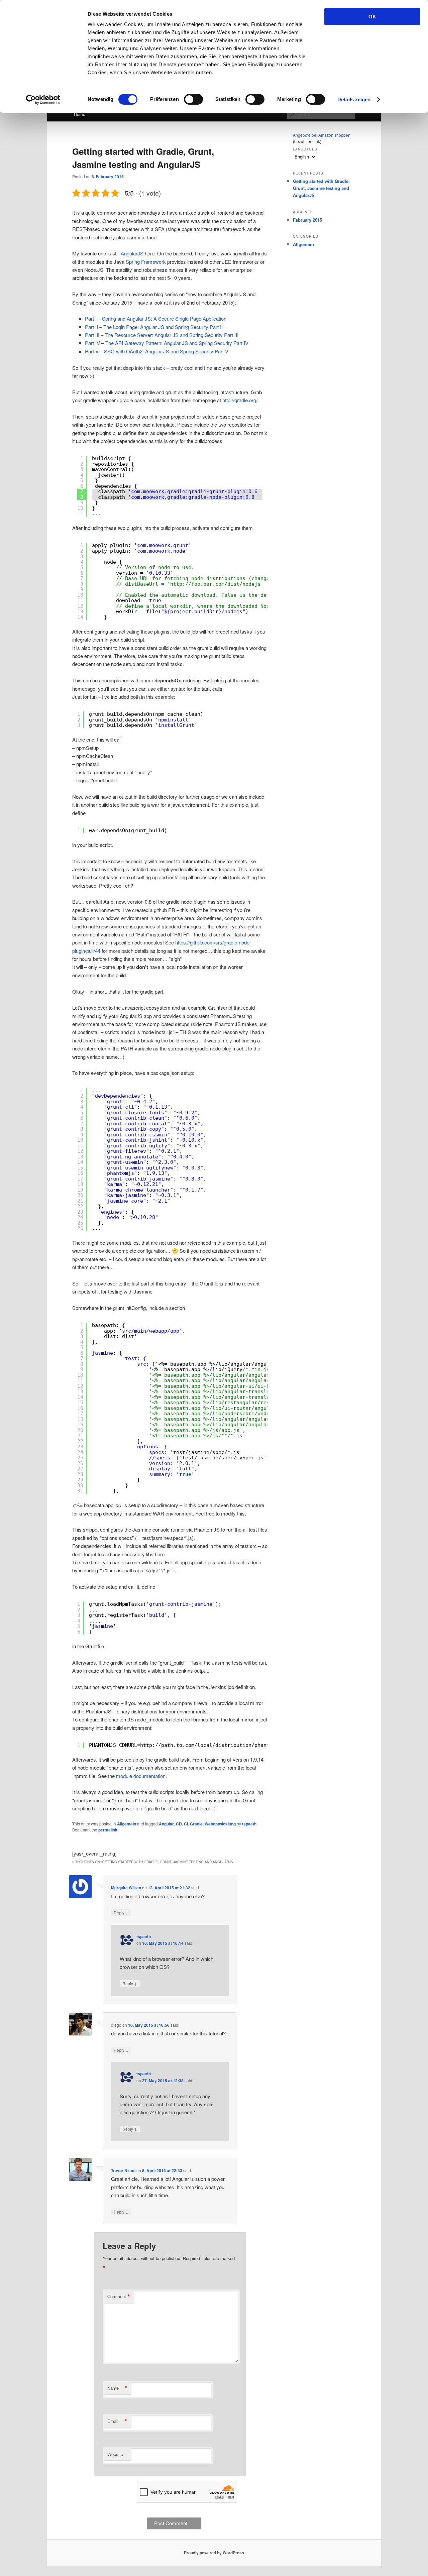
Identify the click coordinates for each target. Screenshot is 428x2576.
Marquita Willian (126, 1888)
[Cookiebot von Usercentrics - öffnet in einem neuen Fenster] (43, 100)
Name (117, 2388)
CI (186, 1824)
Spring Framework (146, 262)
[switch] (193, 99)
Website (115, 2454)
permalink (108, 1830)
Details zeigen (354, 99)
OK (372, 17)
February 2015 (307, 220)
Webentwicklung (220, 1824)
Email (117, 2421)
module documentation (141, 1776)
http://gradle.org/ (240, 400)
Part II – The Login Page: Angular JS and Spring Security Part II (154, 327)
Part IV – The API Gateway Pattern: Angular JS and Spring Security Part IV (167, 343)
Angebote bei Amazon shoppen (322, 135)
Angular (166, 1824)
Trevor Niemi (123, 2170)
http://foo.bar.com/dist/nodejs (215, 584)
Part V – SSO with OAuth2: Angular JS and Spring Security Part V (157, 351)
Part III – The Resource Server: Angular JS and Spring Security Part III (162, 335)
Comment (119, 2297)
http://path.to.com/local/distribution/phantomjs (211, 1745)
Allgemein (127, 1824)
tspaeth (249, 1824)
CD (179, 1824)
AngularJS (132, 253)
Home (80, 114)
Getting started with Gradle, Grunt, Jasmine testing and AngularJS (321, 188)
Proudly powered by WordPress (214, 2553)
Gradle (196, 1824)
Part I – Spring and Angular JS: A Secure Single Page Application (156, 318)
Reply (121, 1912)
